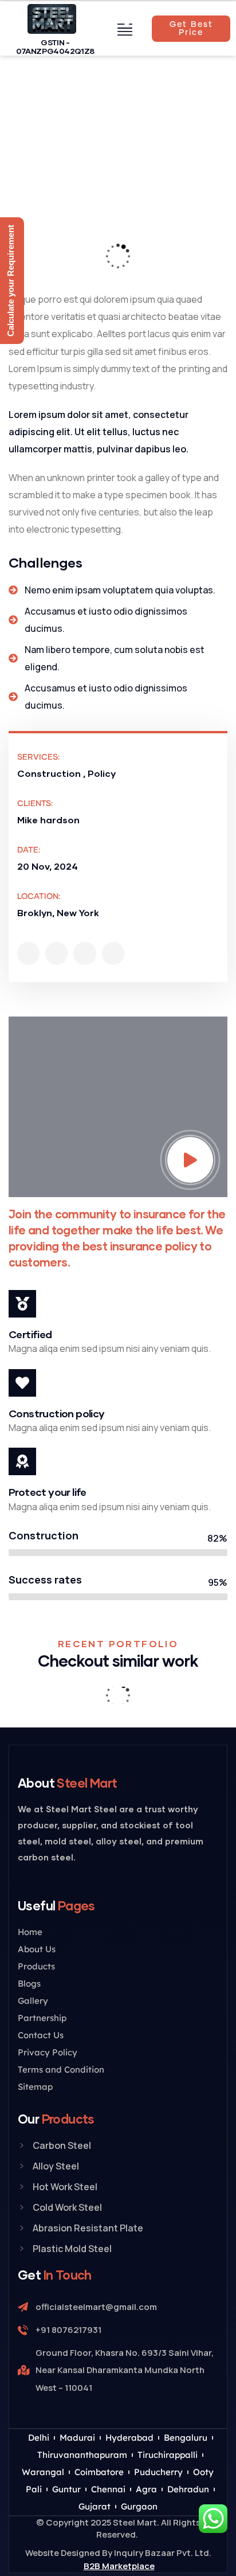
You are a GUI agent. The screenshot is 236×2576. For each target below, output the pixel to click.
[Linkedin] (113, 953)
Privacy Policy (48, 2052)
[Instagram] (84, 953)
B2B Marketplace (119, 2566)
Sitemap (35, 2087)
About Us (37, 1949)
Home (30, 1932)
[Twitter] (28, 953)
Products (36, 1966)
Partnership (42, 2018)
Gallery (33, 2001)
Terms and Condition (61, 2069)
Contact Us (41, 2035)
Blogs (29, 1983)
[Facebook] (56, 953)
